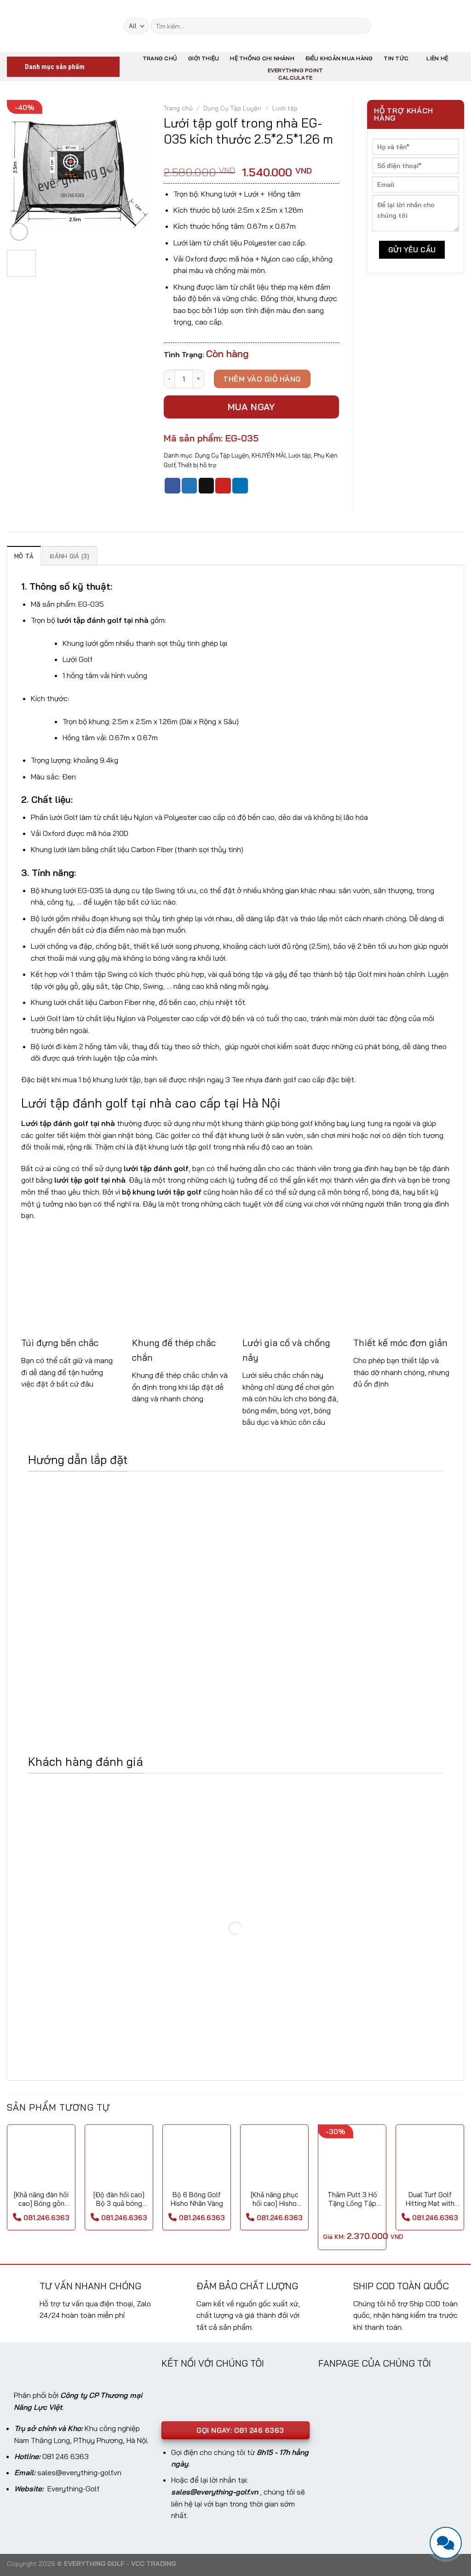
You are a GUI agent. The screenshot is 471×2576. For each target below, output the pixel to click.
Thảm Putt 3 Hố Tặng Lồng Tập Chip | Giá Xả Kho (352, 2199)
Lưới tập (285, 108)
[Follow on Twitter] (415, 26)
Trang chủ (160, 58)
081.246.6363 (46, 2218)
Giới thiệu (204, 58)
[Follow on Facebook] (391, 26)
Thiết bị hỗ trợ (197, 465)
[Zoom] (19, 232)
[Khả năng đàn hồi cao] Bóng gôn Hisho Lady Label (41, 2199)
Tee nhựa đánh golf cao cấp (278, 1079)
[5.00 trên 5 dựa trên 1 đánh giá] (251, 157)
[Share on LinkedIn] (240, 486)
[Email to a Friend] (207, 486)
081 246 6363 (66, 2456)
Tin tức (396, 58)
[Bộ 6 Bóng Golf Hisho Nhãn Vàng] (197, 2159)
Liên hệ (437, 58)
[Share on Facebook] (172, 486)
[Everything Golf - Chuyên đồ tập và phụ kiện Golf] (58, 26)
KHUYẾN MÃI (269, 455)
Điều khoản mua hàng (339, 58)
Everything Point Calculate (296, 74)
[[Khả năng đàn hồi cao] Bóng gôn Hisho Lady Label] (41, 2159)
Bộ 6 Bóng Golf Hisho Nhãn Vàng (197, 2199)
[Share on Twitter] (190, 486)
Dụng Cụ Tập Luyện (232, 108)
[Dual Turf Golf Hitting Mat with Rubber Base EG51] (430, 2159)
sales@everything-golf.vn (79, 2472)
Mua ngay (252, 407)
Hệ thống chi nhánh (262, 58)
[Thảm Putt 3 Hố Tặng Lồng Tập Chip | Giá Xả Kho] (352, 2159)
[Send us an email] (427, 26)
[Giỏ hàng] (444, 26)
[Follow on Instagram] (403, 26)
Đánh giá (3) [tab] (69, 556)
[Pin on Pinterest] (223, 486)
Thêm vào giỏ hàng (262, 379)
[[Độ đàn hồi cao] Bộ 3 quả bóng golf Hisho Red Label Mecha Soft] (119, 2159)
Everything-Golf (73, 2489)
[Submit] (362, 26)
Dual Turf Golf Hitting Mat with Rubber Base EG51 (430, 2199)
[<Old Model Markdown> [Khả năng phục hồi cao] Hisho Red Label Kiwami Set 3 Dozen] (274, 2159)
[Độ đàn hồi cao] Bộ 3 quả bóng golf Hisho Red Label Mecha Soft (119, 2199)
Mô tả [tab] (24, 556)
